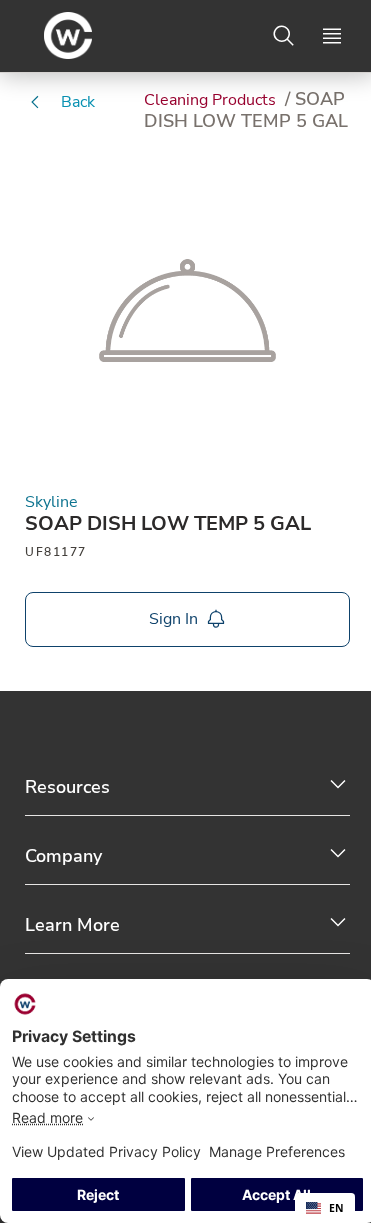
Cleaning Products (212, 100)
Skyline (51, 502)
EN (336, 1208)
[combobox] (325, 1208)
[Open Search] (284, 36)
